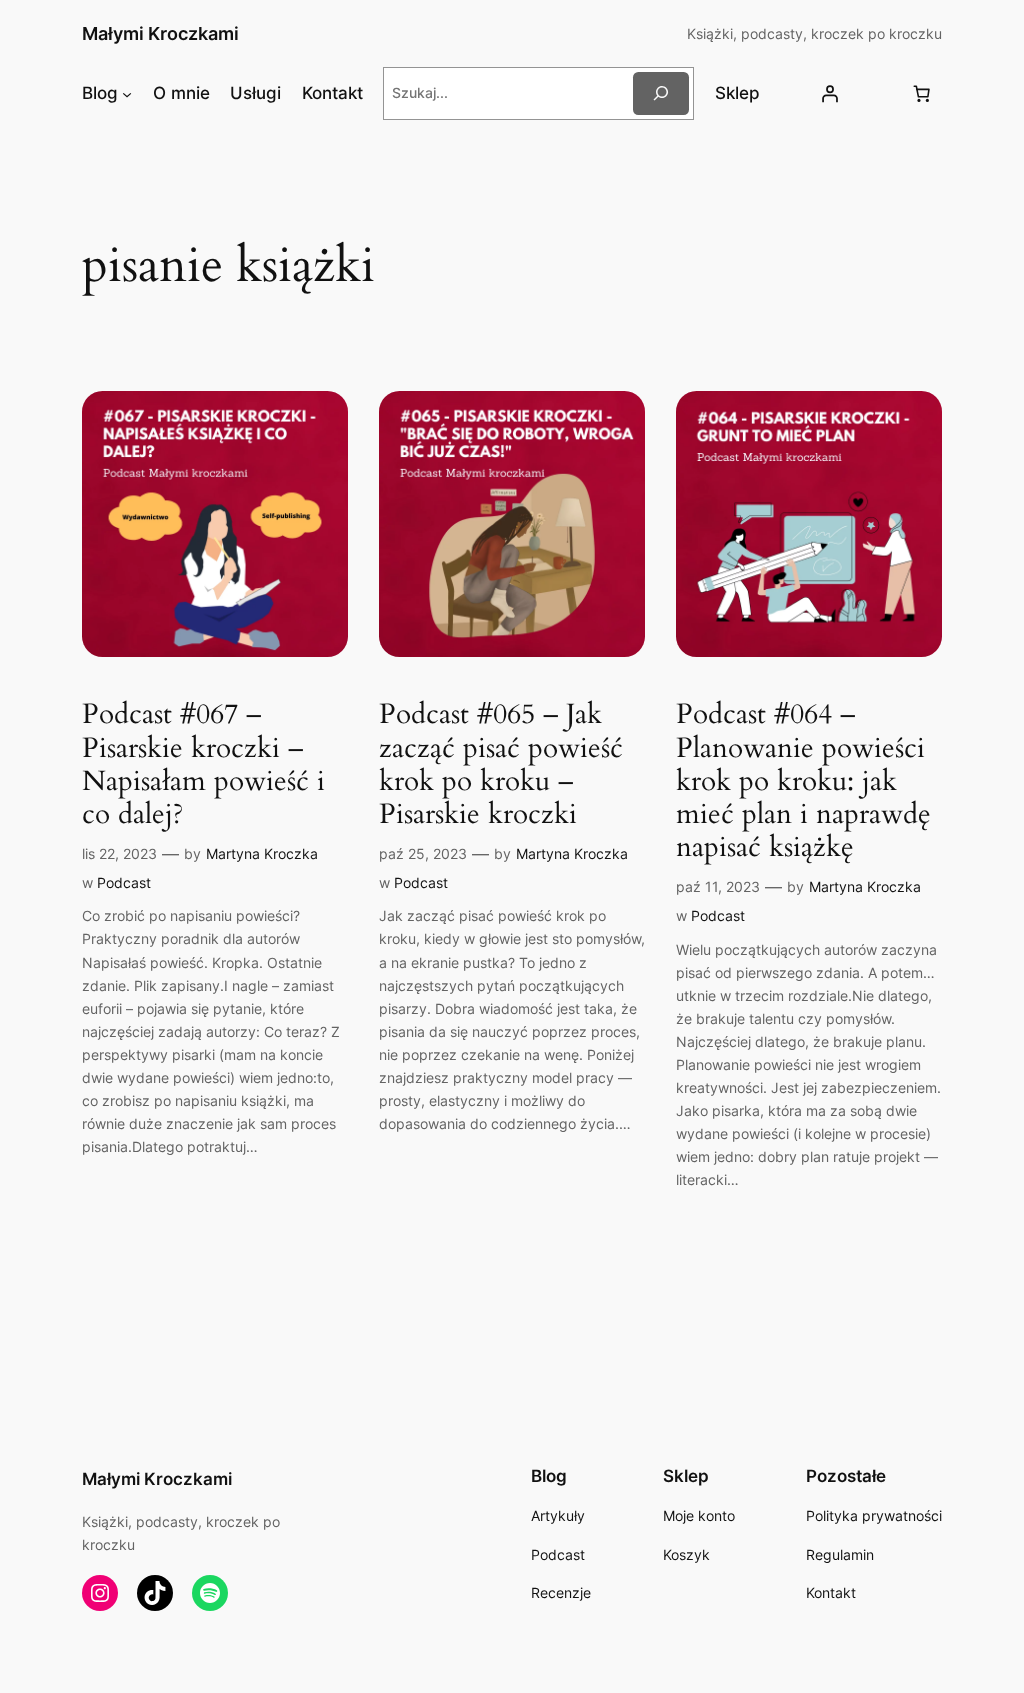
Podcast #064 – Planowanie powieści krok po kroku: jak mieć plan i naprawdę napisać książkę (803, 781)
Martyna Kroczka (262, 853)
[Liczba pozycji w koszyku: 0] (921, 93)
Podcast (124, 882)
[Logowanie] (830, 93)
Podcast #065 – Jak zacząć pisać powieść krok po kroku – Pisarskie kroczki (501, 764)
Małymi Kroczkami (160, 33)
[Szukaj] (661, 93)
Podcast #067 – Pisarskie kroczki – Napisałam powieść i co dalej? (203, 764)
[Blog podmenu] (127, 93)
